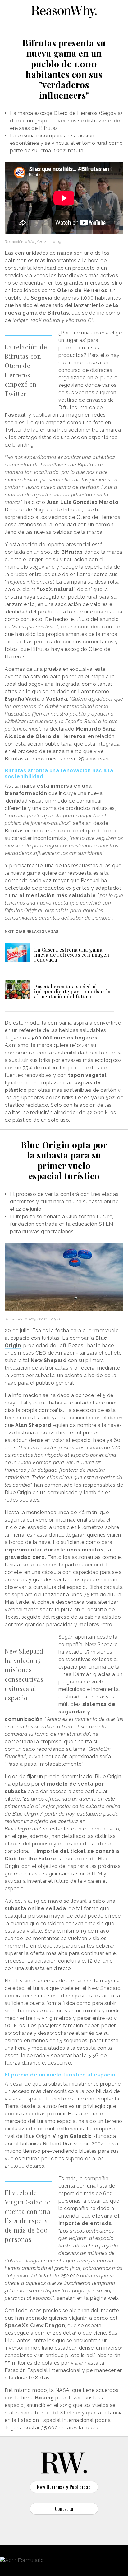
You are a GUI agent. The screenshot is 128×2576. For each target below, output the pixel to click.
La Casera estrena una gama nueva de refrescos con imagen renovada (72, 955)
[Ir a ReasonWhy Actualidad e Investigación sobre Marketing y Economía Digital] (64, 11)
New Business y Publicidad (64, 2487)
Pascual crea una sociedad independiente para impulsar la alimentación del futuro (72, 991)
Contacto (64, 2509)
